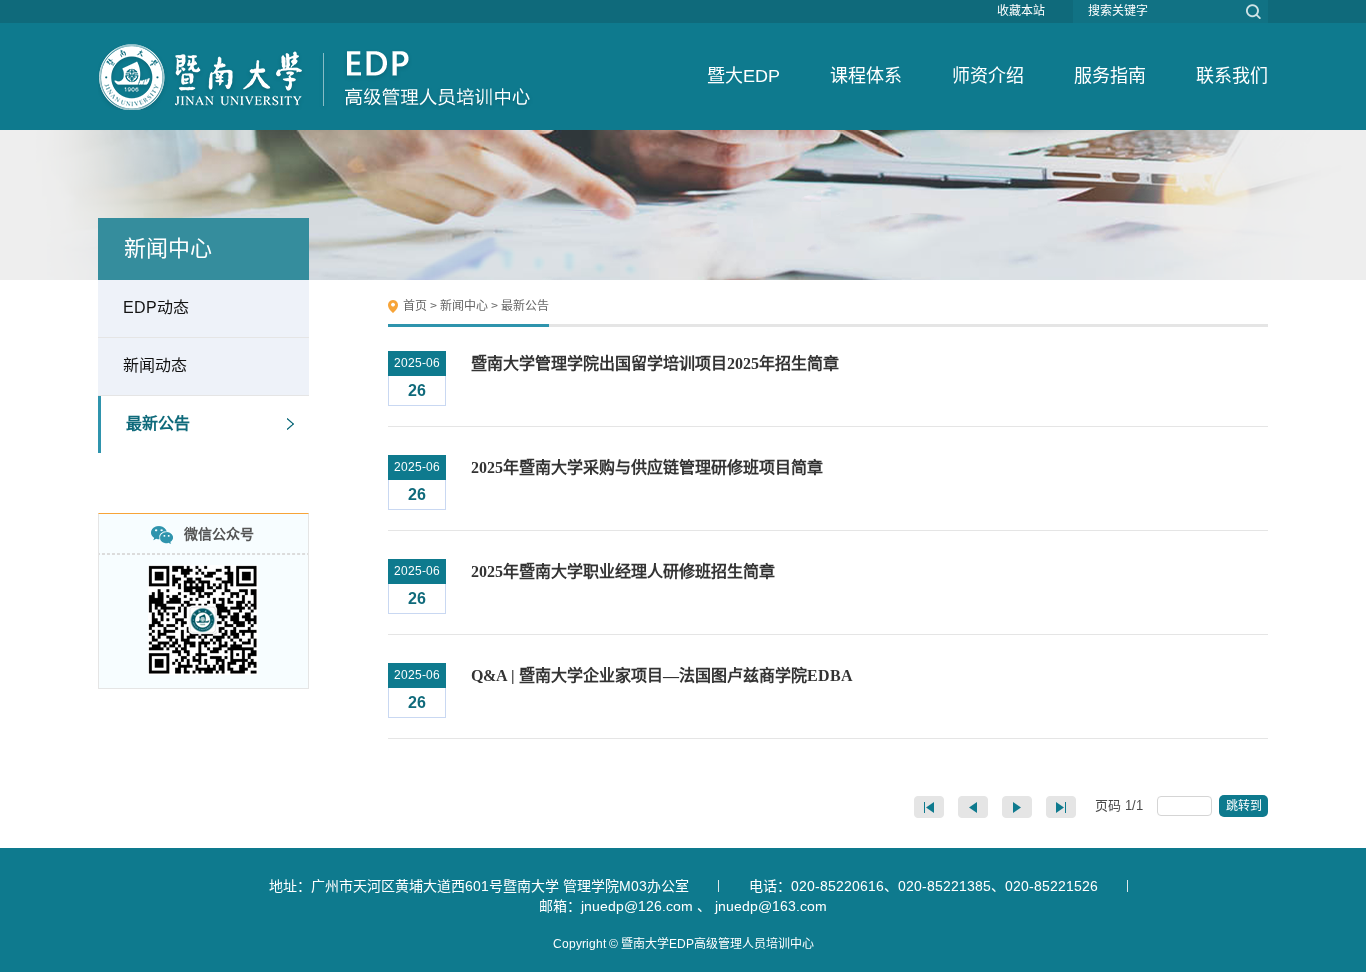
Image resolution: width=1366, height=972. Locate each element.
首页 (415, 306)
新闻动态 (155, 365)
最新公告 (158, 423)
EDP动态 (156, 307)
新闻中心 (464, 306)
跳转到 (1245, 806)
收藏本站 (1021, 11)
